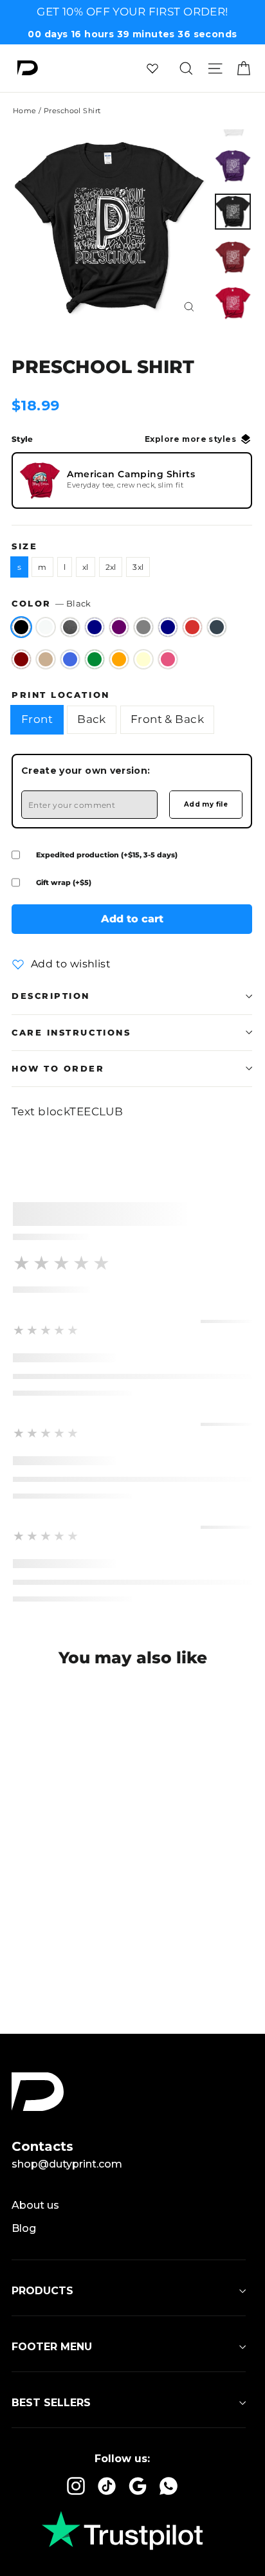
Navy (168, 627)
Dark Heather (70, 627)
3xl (138, 567)
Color (51, 604)
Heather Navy (95, 627)
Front (37, 719)
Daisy (143, 659)
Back (92, 719)
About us (35, 2205)
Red (192, 627)
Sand (46, 659)
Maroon (21, 659)
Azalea (168, 659)
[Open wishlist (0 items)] (152, 68)
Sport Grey (143, 627)
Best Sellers (51, 2403)
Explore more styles (190, 439)
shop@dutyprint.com (67, 2164)
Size (24, 546)
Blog (24, 2228)
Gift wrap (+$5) (64, 882)
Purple (119, 627)
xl (86, 567)
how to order (58, 1069)
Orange (119, 659)
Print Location (61, 695)
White (46, 627)
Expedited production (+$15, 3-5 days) (107, 855)
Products (42, 2291)
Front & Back (167, 719)
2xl (111, 567)
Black (21, 627)
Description (51, 996)
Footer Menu (52, 2347)
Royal (70, 659)
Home (25, 111)
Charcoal (217, 627)
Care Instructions (71, 1033)
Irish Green (95, 659)
